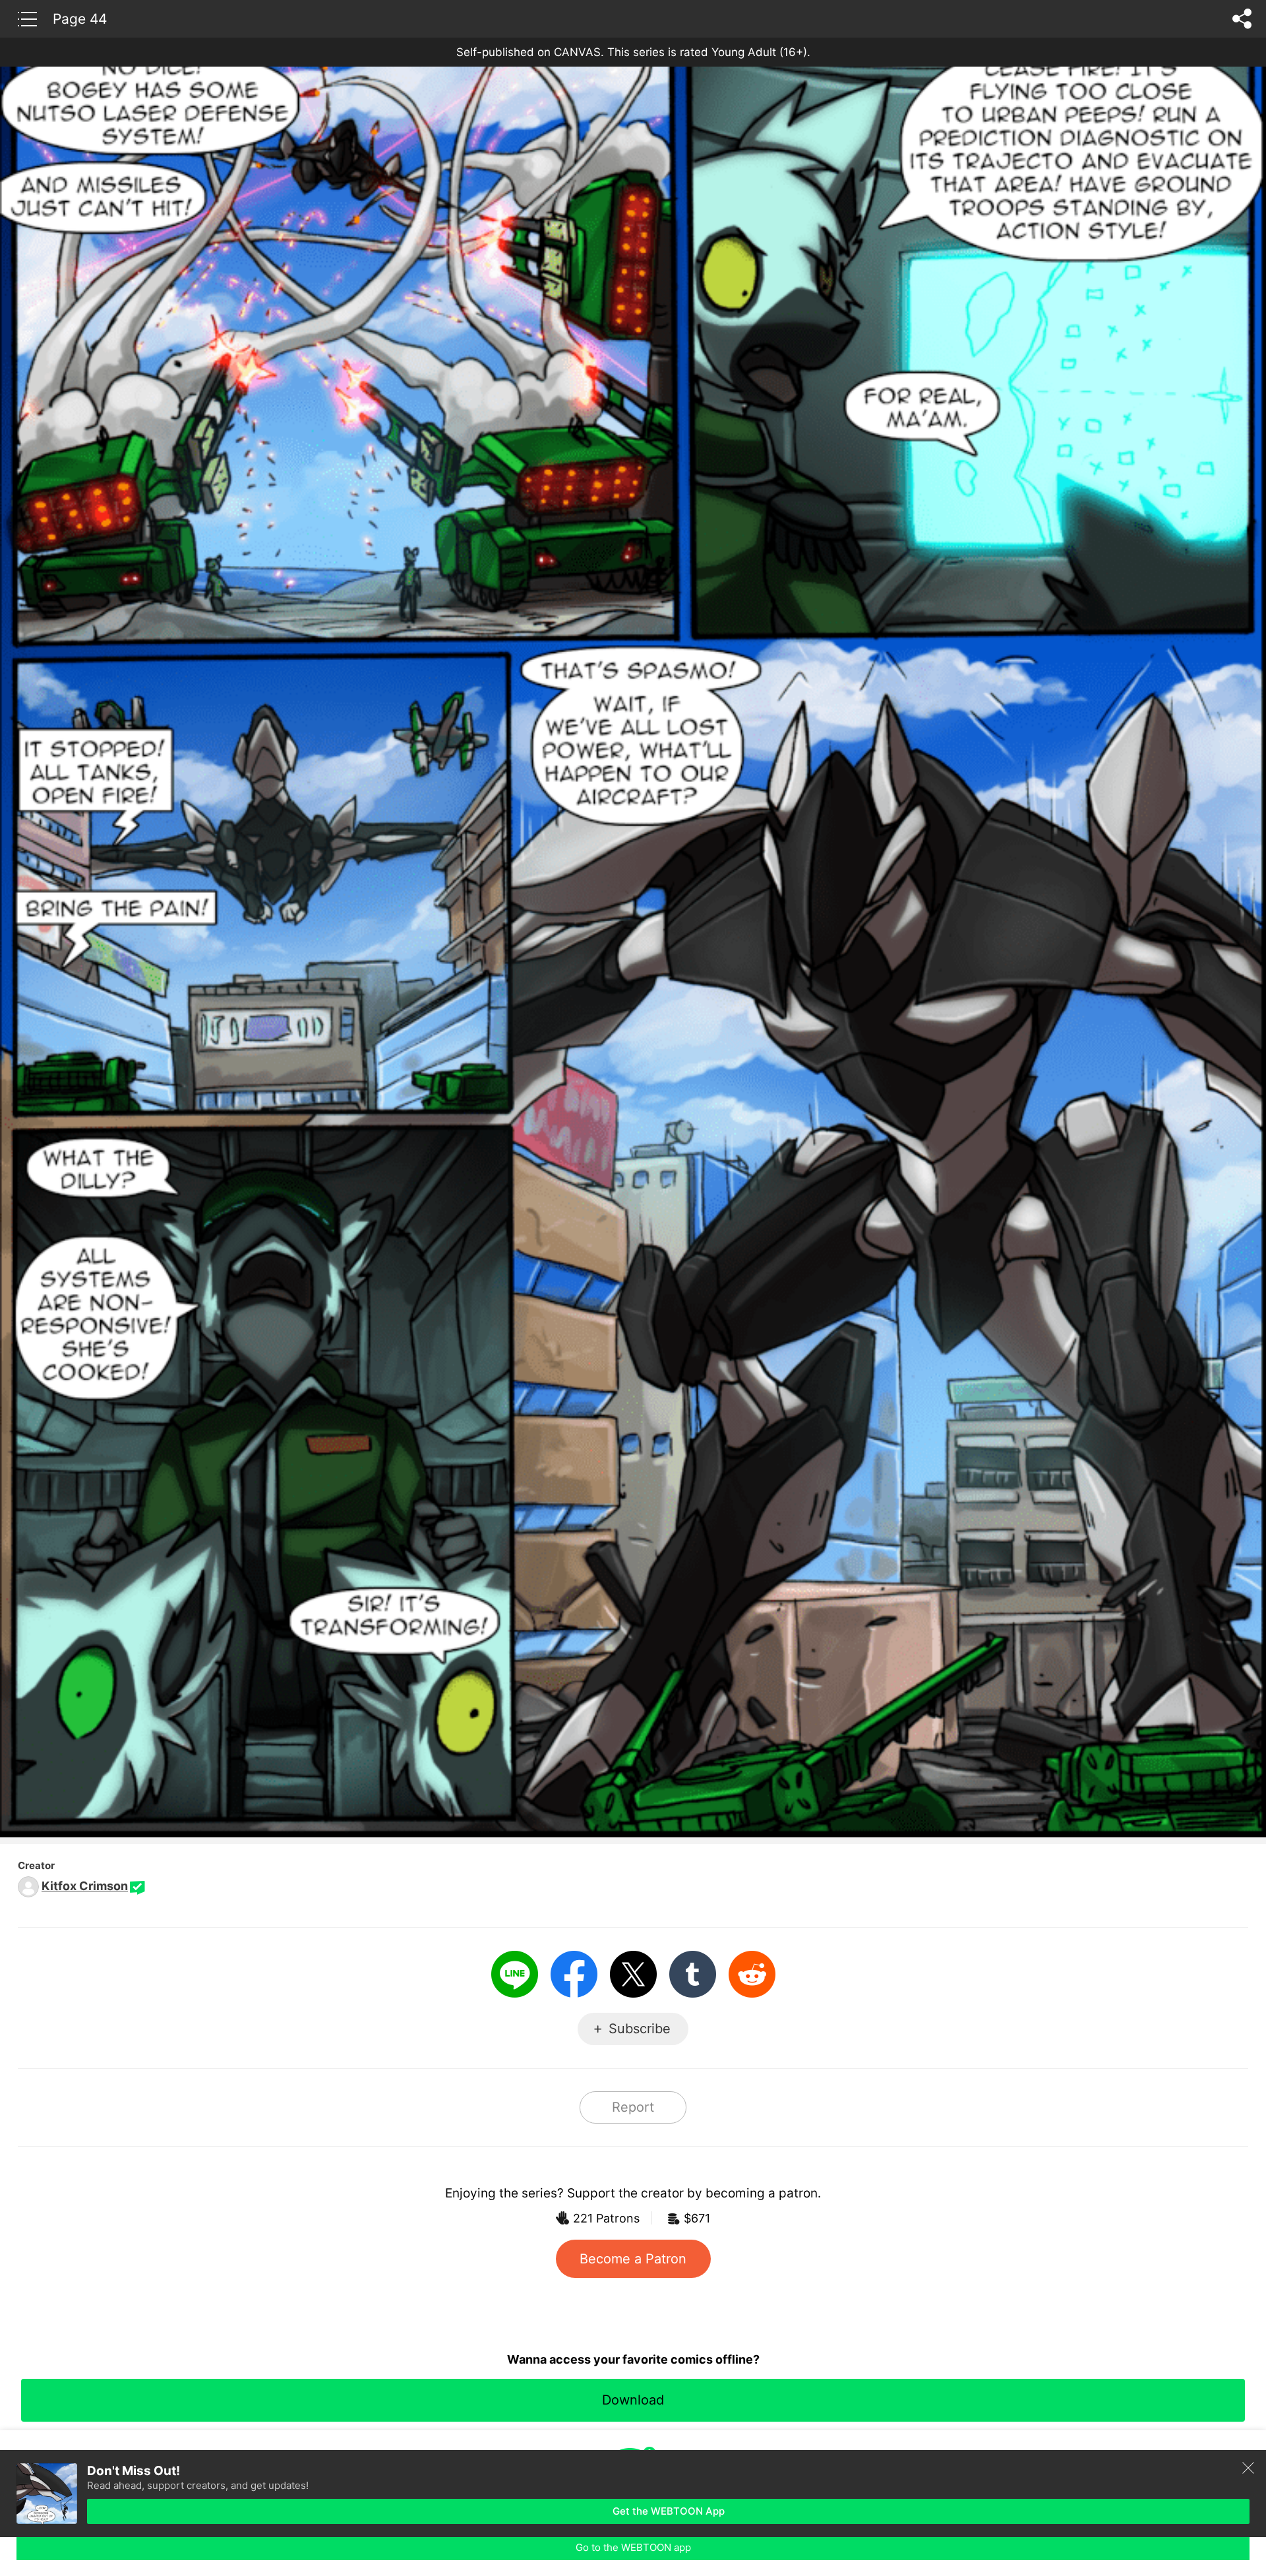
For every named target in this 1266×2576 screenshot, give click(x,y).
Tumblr (693, 1974)
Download (633, 2400)
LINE (515, 1974)
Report (633, 2107)
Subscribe (640, 2029)
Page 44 (80, 18)
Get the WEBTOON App (669, 2511)
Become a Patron (633, 2259)
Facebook (574, 1974)
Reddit (752, 1974)
